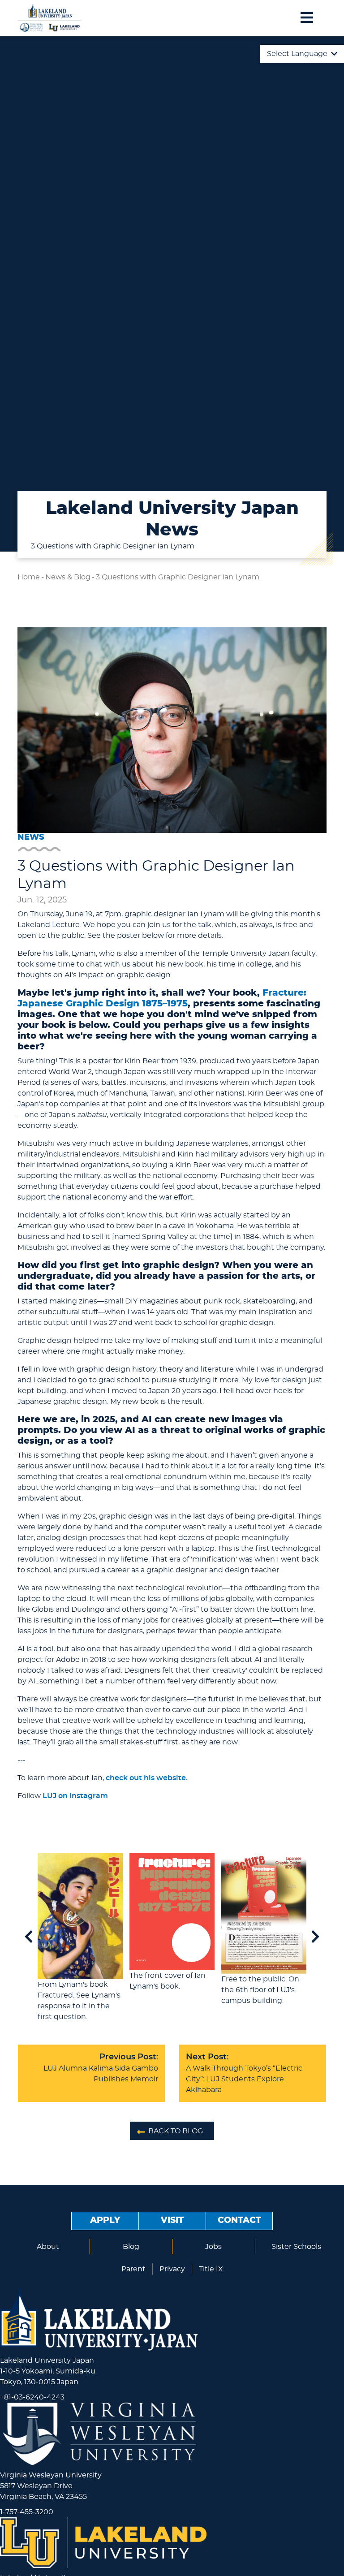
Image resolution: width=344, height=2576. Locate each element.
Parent (133, 2269)
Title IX (211, 2269)
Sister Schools (296, 2247)
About (48, 2247)
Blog (131, 2247)
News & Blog (68, 577)
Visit (172, 2220)
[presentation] (29, 1937)
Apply (105, 2220)
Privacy (172, 2269)
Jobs (213, 2247)
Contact (239, 2220)
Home (29, 577)
